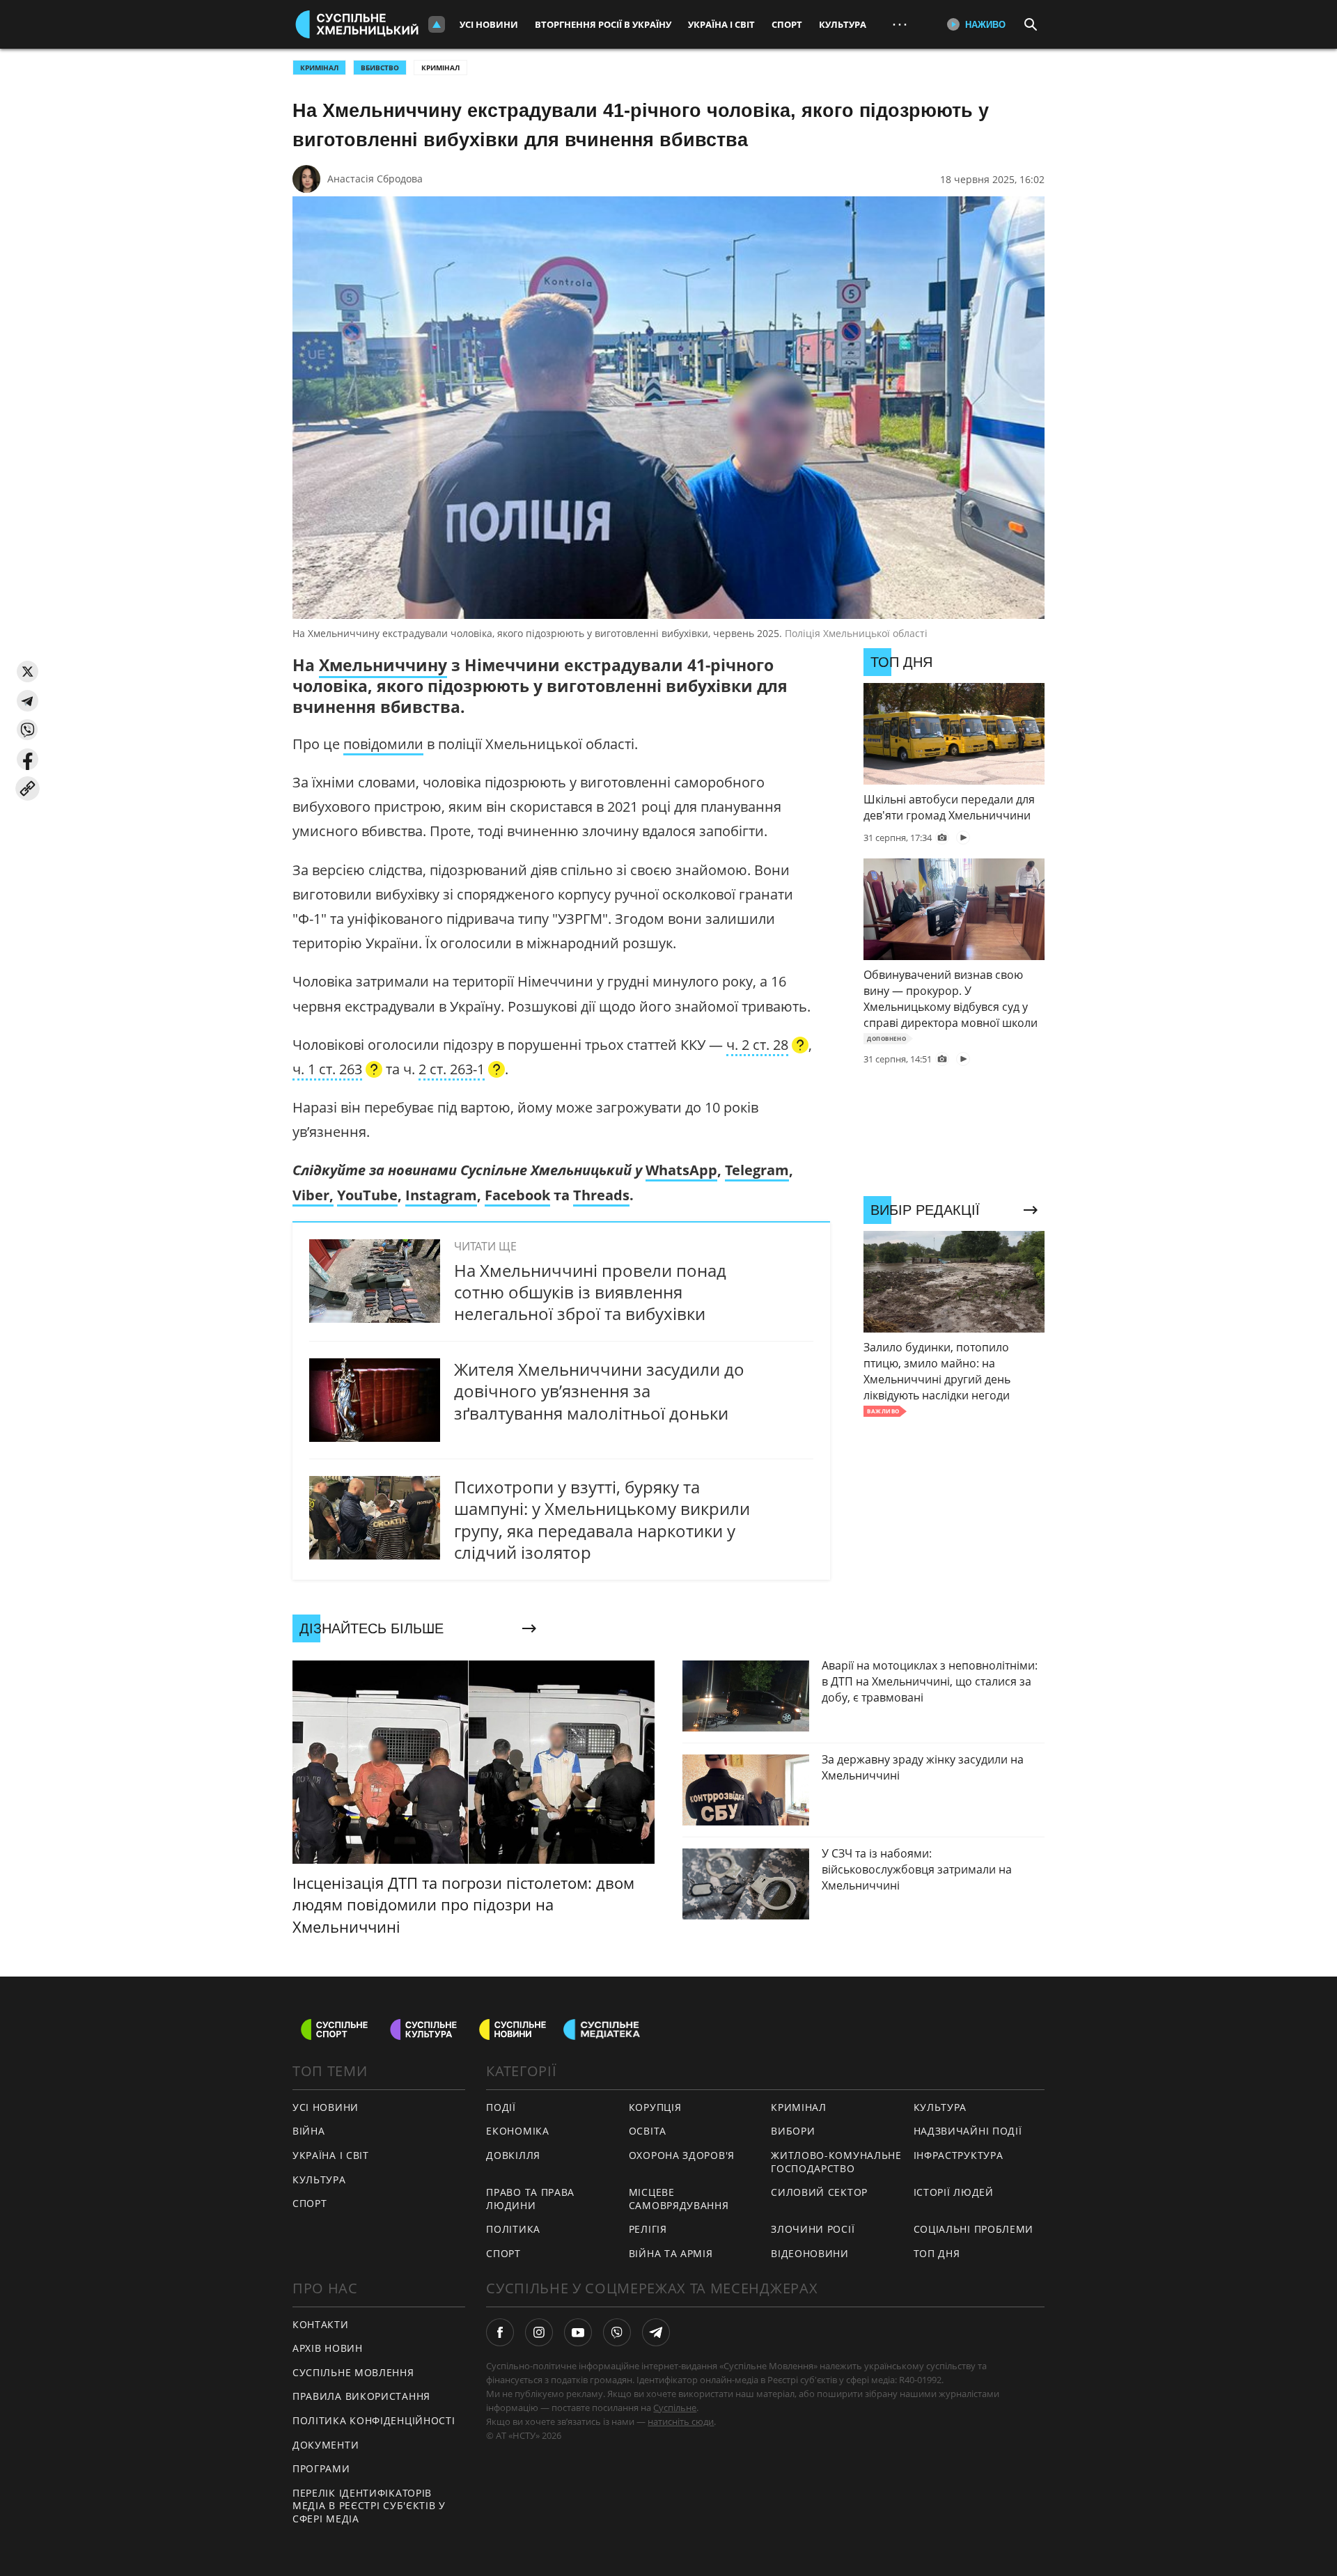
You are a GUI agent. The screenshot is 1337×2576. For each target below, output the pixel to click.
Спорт (787, 24)
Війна (309, 2131)
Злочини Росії (813, 2229)
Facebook (517, 1195)
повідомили (383, 744)
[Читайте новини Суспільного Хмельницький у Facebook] (500, 2332)
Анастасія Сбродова (375, 179)
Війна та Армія (671, 2253)
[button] (28, 672)
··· (900, 24)
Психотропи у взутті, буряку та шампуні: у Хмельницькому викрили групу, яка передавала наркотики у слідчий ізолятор (602, 1519)
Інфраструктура (959, 2155)
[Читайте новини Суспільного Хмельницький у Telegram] (656, 2332)
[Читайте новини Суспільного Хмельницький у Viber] (617, 2332)
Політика (513, 2229)
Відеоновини (810, 2253)
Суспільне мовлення (353, 2372)
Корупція (655, 2107)
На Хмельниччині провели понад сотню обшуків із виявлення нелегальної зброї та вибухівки (590, 1292)
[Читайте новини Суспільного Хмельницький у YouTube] (578, 2332)
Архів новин (328, 2348)
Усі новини (489, 24)
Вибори (793, 2131)
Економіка (517, 2131)
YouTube (367, 1195)
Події (501, 2107)
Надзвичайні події (968, 2131)
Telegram (757, 1170)
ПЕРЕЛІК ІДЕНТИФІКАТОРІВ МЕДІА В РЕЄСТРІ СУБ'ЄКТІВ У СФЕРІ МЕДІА (369, 2506)
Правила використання (361, 2396)
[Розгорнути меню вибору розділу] (437, 24)
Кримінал (440, 68)
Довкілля (513, 2155)
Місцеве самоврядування (679, 2199)
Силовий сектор (819, 2192)
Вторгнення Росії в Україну (603, 24)
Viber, (313, 1195)
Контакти (321, 2324)
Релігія (648, 2229)
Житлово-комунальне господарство (836, 2162)
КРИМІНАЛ (319, 68)
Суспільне (675, 2408)
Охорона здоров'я (682, 2155)
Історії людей (954, 2192)
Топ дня (937, 2253)
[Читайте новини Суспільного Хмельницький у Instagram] (539, 2332)
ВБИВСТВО (380, 68)
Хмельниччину (383, 665)
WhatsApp (681, 1170)
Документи (326, 2445)
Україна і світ (721, 24)
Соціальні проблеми (974, 2229)
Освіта (648, 2131)
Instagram (441, 1195)
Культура (843, 24)
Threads (601, 1195)
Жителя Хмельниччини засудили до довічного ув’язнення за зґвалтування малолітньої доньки (599, 1391)
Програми (321, 2468)
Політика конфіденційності (374, 2420)
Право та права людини (530, 2199)
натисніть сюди (681, 2421)
